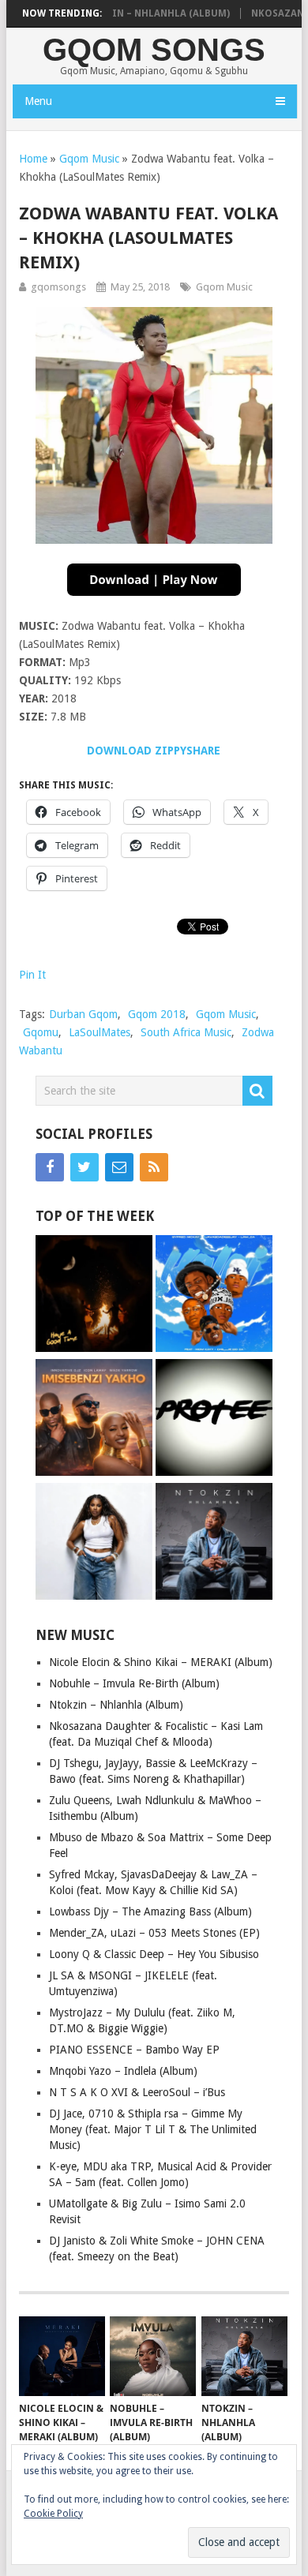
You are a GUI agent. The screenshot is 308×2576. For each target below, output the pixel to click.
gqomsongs (58, 287)
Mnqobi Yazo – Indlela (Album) (123, 2071)
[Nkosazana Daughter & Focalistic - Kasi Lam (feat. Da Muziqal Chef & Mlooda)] (94, 1543)
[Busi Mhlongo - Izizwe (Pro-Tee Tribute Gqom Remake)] (214, 1419)
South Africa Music (186, 1032)
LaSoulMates (100, 1032)
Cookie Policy (53, 2514)
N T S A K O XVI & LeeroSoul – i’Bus (137, 2092)
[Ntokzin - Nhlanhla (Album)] (214, 1543)
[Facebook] (50, 1167)
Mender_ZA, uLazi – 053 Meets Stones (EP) (154, 1933)
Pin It (32, 975)
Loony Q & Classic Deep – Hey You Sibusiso (154, 1954)
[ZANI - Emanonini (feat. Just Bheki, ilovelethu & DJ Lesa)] (94, 1295)
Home (33, 159)
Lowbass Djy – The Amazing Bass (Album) (150, 1911)
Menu (38, 101)
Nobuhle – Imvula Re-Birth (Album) (134, 1683)
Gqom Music (89, 159)
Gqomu (41, 1032)
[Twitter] (85, 1167)
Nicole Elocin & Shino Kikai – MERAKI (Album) (161, 1662)
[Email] (119, 1167)
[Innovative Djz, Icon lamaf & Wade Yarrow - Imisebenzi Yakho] (94, 1419)
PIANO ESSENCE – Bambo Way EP (134, 2050)
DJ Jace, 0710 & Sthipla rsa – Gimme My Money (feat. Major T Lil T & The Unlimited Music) (153, 2129)
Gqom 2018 (157, 1014)
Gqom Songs (154, 50)
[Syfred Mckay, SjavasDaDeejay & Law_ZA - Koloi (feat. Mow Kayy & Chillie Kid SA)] (214, 1295)
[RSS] (154, 1167)
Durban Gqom (83, 1014)
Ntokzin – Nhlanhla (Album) (135, 13)
